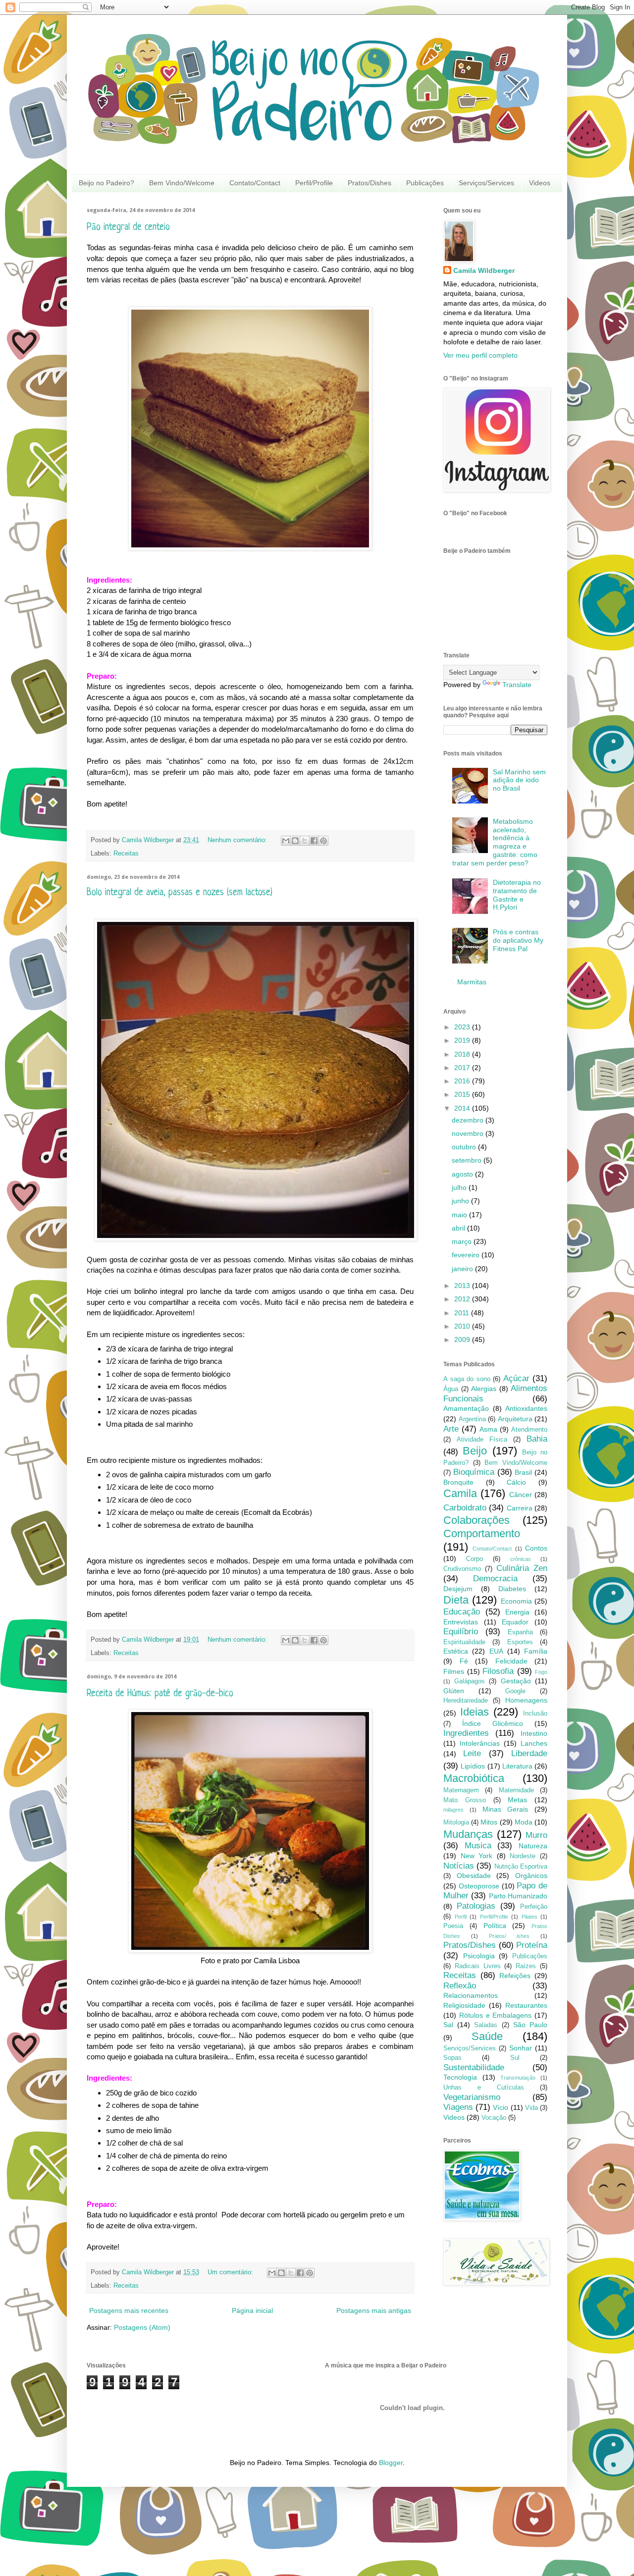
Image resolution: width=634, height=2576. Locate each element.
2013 (463, 1286)
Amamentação (466, 1408)
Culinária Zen (522, 1568)
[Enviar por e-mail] (286, 841)
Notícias (459, 1866)
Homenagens (526, 1700)
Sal (448, 2025)
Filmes (454, 1671)
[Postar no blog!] (295, 841)
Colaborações (476, 1520)
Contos (536, 1548)
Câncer (521, 1495)
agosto (463, 1174)
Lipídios (473, 1766)
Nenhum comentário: (238, 840)
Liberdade (529, 1753)
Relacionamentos (471, 1995)
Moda (524, 1822)
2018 (463, 1054)
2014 (463, 1108)
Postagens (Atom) (142, 2327)
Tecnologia (460, 2077)
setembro (468, 1160)
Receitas (126, 854)
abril (459, 1228)
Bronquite (458, 1482)
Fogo (541, 1672)
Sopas (452, 2058)
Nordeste (523, 1856)
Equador (515, 1622)
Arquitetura (515, 1419)
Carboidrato (465, 1508)
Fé (464, 1661)
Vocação (494, 2118)
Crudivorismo (462, 1569)
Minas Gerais (505, 1809)
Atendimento (529, 1430)
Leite (472, 1753)
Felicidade (511, 1661)
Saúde (487, 2036)
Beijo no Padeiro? (106, 183)
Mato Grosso (465, 1800)
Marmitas (472, 982)
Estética (456, 1651)
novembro (469, 1133)
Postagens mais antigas (374, 2310)
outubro (465, 1147)
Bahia (537, 1439)
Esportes (520, 1642)
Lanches (534, 1743)
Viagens (458, 2107)
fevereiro (467, 1255)
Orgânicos (531, 1876)
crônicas (521, 1559)
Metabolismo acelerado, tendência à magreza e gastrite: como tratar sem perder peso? (495, 842)
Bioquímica (474, 1472)
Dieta (456, 1600)
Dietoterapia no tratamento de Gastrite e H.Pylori (517, 895)
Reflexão (460, 1986)
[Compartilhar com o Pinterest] (323, 841)
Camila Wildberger (484, 270)
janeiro (463, 1269)
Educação (462, 1612)
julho (460, 1187)
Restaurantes (526, 2005)
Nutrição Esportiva (521, 1867)
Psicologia (479, 1956)
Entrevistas (461, 1622)
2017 (463, 1068)
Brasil (523, 1472)
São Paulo (530, 2025)
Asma (488, 1429)
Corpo (475, 1559)
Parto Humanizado (518, 1896)
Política (495, 1926)
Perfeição (534, 1907)
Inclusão (535, 1714)
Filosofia (498, 1671)
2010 (463, 1326)
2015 (463, 1094)
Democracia (495, 1579)
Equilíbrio (461, 1632)
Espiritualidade (464, 1642)
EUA (496, 1651)
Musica (478, 1846)
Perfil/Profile (314, 183)
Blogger (391, 2463)
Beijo (475, 1451)
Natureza (533, 1846)
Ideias (475, 1712)
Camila (460, 1493)
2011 (463, 1313)
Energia (517, 1612)
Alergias (484, 1389)
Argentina (472, 1419)
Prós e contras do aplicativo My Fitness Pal (518, 940)
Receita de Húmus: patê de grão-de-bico (160, 1694)
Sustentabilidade (474, 2067)
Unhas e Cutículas (484, 2088)
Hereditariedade (466, 1701)
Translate (517, 685)
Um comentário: (231, 2272)
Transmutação (518, 2078)
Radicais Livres (478, 1966)
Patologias (476, 1906)
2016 (463, 1081)
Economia (516, 1601)
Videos (540, 183)
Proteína (532, 1945)
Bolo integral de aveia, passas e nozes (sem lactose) (180, 893)
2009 (463, 1340)
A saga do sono (467, 1379)
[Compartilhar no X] (305, 841)
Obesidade (474, 1876)
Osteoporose (479, 1886)
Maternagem (461, 1790)
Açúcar (516, 1378)
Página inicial (252, 2310)
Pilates (529, 1917)
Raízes (526, 1966)
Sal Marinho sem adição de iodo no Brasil (519, 780)
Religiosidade (464, 2005)
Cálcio (516, 1482)
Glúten (454, 1691)
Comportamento (482, 1533)
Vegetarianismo (472, 2097)
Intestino (534, 1733)
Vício (501, 2107)
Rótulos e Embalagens (496, 2015)
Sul (515, 2058)
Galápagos (470, 1681)
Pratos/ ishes (509, 1936)
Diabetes (512, 1589)
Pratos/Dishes (370, 183)
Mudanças (468, 1834)
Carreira (520, 1508)
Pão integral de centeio (128, 228)
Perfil (461, 1917)
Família (536, 1651)
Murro (536, 1835)
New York (477, 1856)
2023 (463, 1027)
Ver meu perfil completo (480, 355)
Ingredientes (466, 1733)
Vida (531, 2108)
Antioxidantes (526, 1408)
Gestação (516, 1681)
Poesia (453, 1926)
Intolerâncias (480, 1743)
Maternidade (516, 1790)
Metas (517, 1800)
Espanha (520, 1632)
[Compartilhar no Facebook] (314, 841)
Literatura (517, 1766)
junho (461, 1201)
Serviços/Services (486, 183)
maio (460, 1215)
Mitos (489, 1822)
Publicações (425, 183)
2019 (463, 1040)
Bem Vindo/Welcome (182, 183)
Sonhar (521, 2048)
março (463, 1241)
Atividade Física (482, 1440)
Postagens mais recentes (129, 2310)
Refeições (515, 1976)
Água (451, 1389)
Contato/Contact (255, 183)
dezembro (469, 1120)
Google (515, 1691)
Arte (451, 1429)
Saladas (486, 2025)
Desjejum (458, 1589)
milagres (453, 1810)
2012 (463, 1299)
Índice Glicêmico (493, 1723)
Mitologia (456, 1823)
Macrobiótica (474, 1778)
